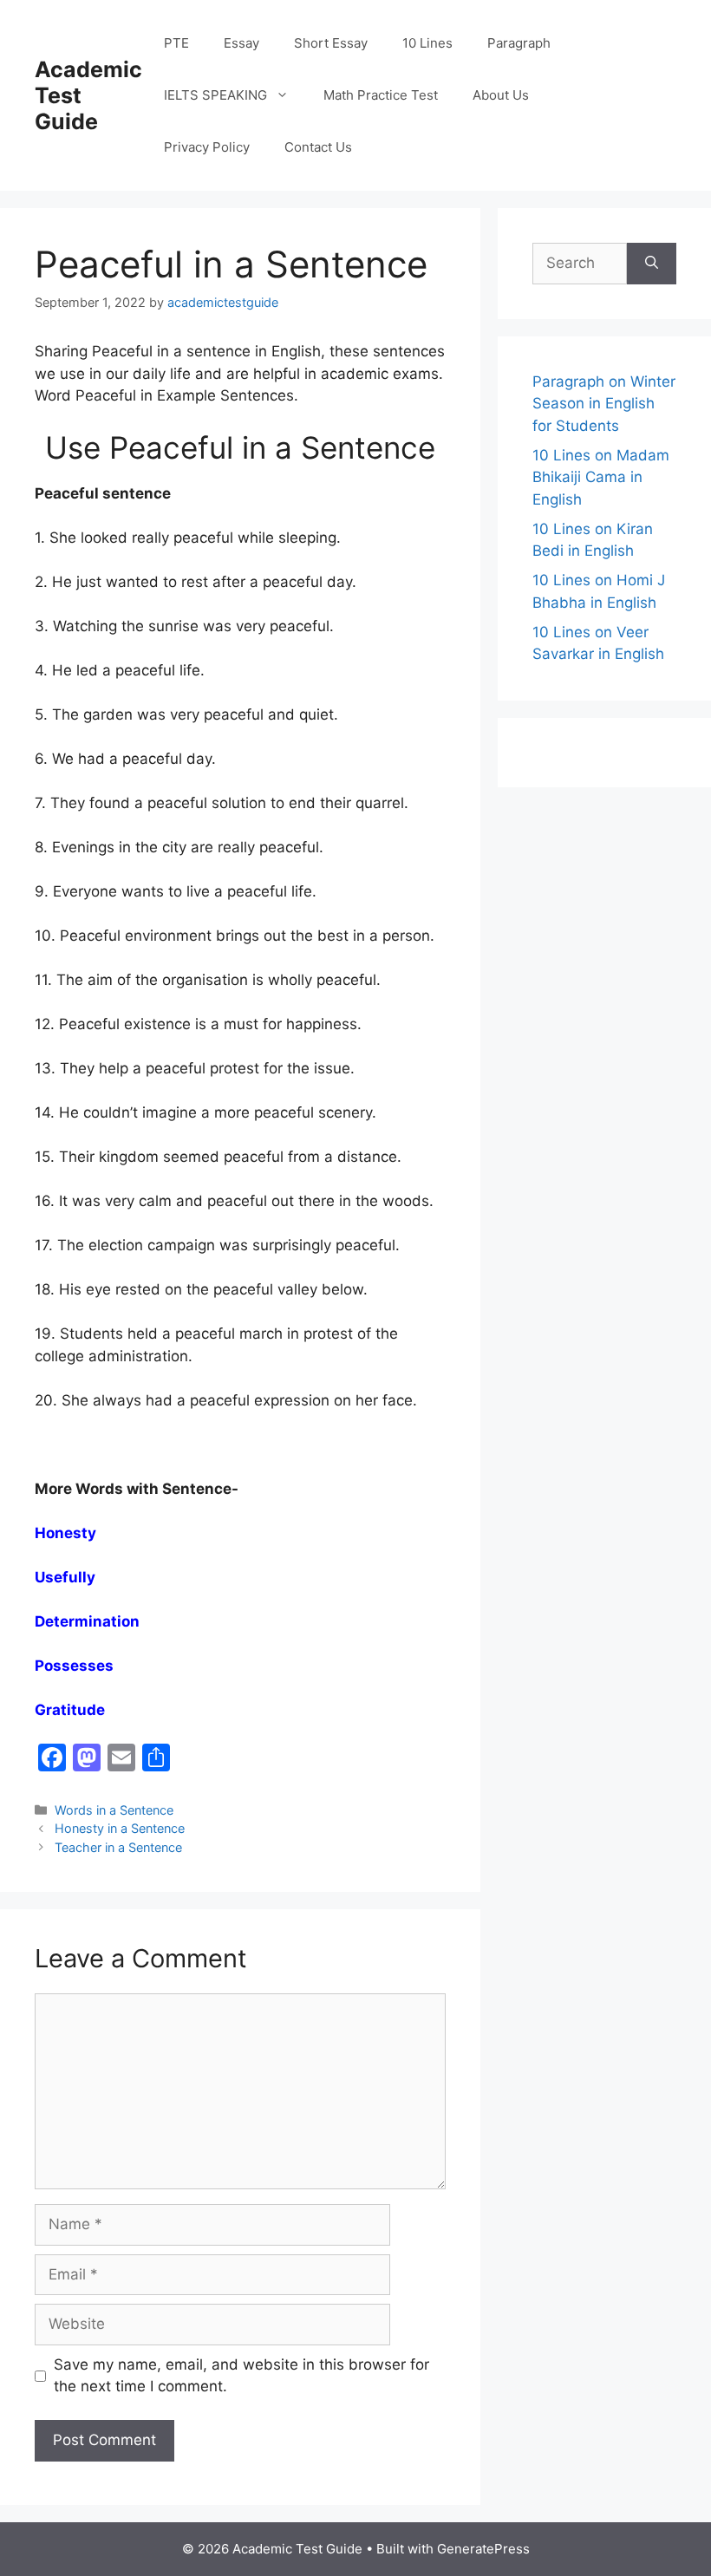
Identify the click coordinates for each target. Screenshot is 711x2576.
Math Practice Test (381, 95)
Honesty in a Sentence (120, 1828)
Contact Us (318, 147)
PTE (176, 43)
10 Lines (427, 43)
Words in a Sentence (114, 1810)
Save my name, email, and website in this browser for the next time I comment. (241, 2376)
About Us (501, 95)
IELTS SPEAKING (215, 95)
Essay (241, 43)
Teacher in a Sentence (118, 1847)
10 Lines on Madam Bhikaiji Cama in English (601, 477)
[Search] (652, 264)
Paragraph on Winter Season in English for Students (604, 404)
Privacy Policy (207, 147)
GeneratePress (483, 2549)
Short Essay (331, 43)
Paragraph (519, 43)
